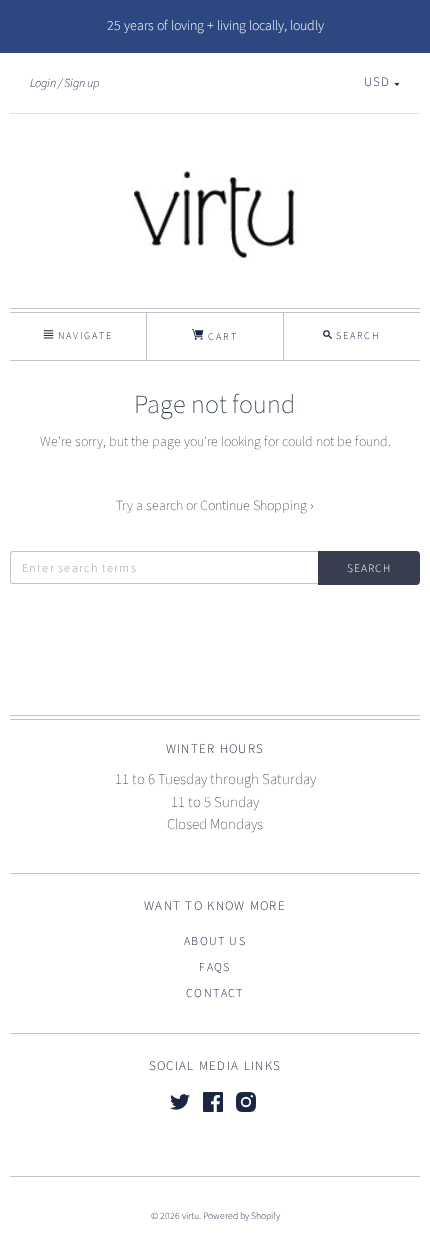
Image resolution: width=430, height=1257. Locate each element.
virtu (190, 1216)
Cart (220, 337)
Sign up (81, 83)
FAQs (215, 967)
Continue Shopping (257, 506)
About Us (215, 941)
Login (43, 83)
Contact (215, 993)
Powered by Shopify (241, 1216)
